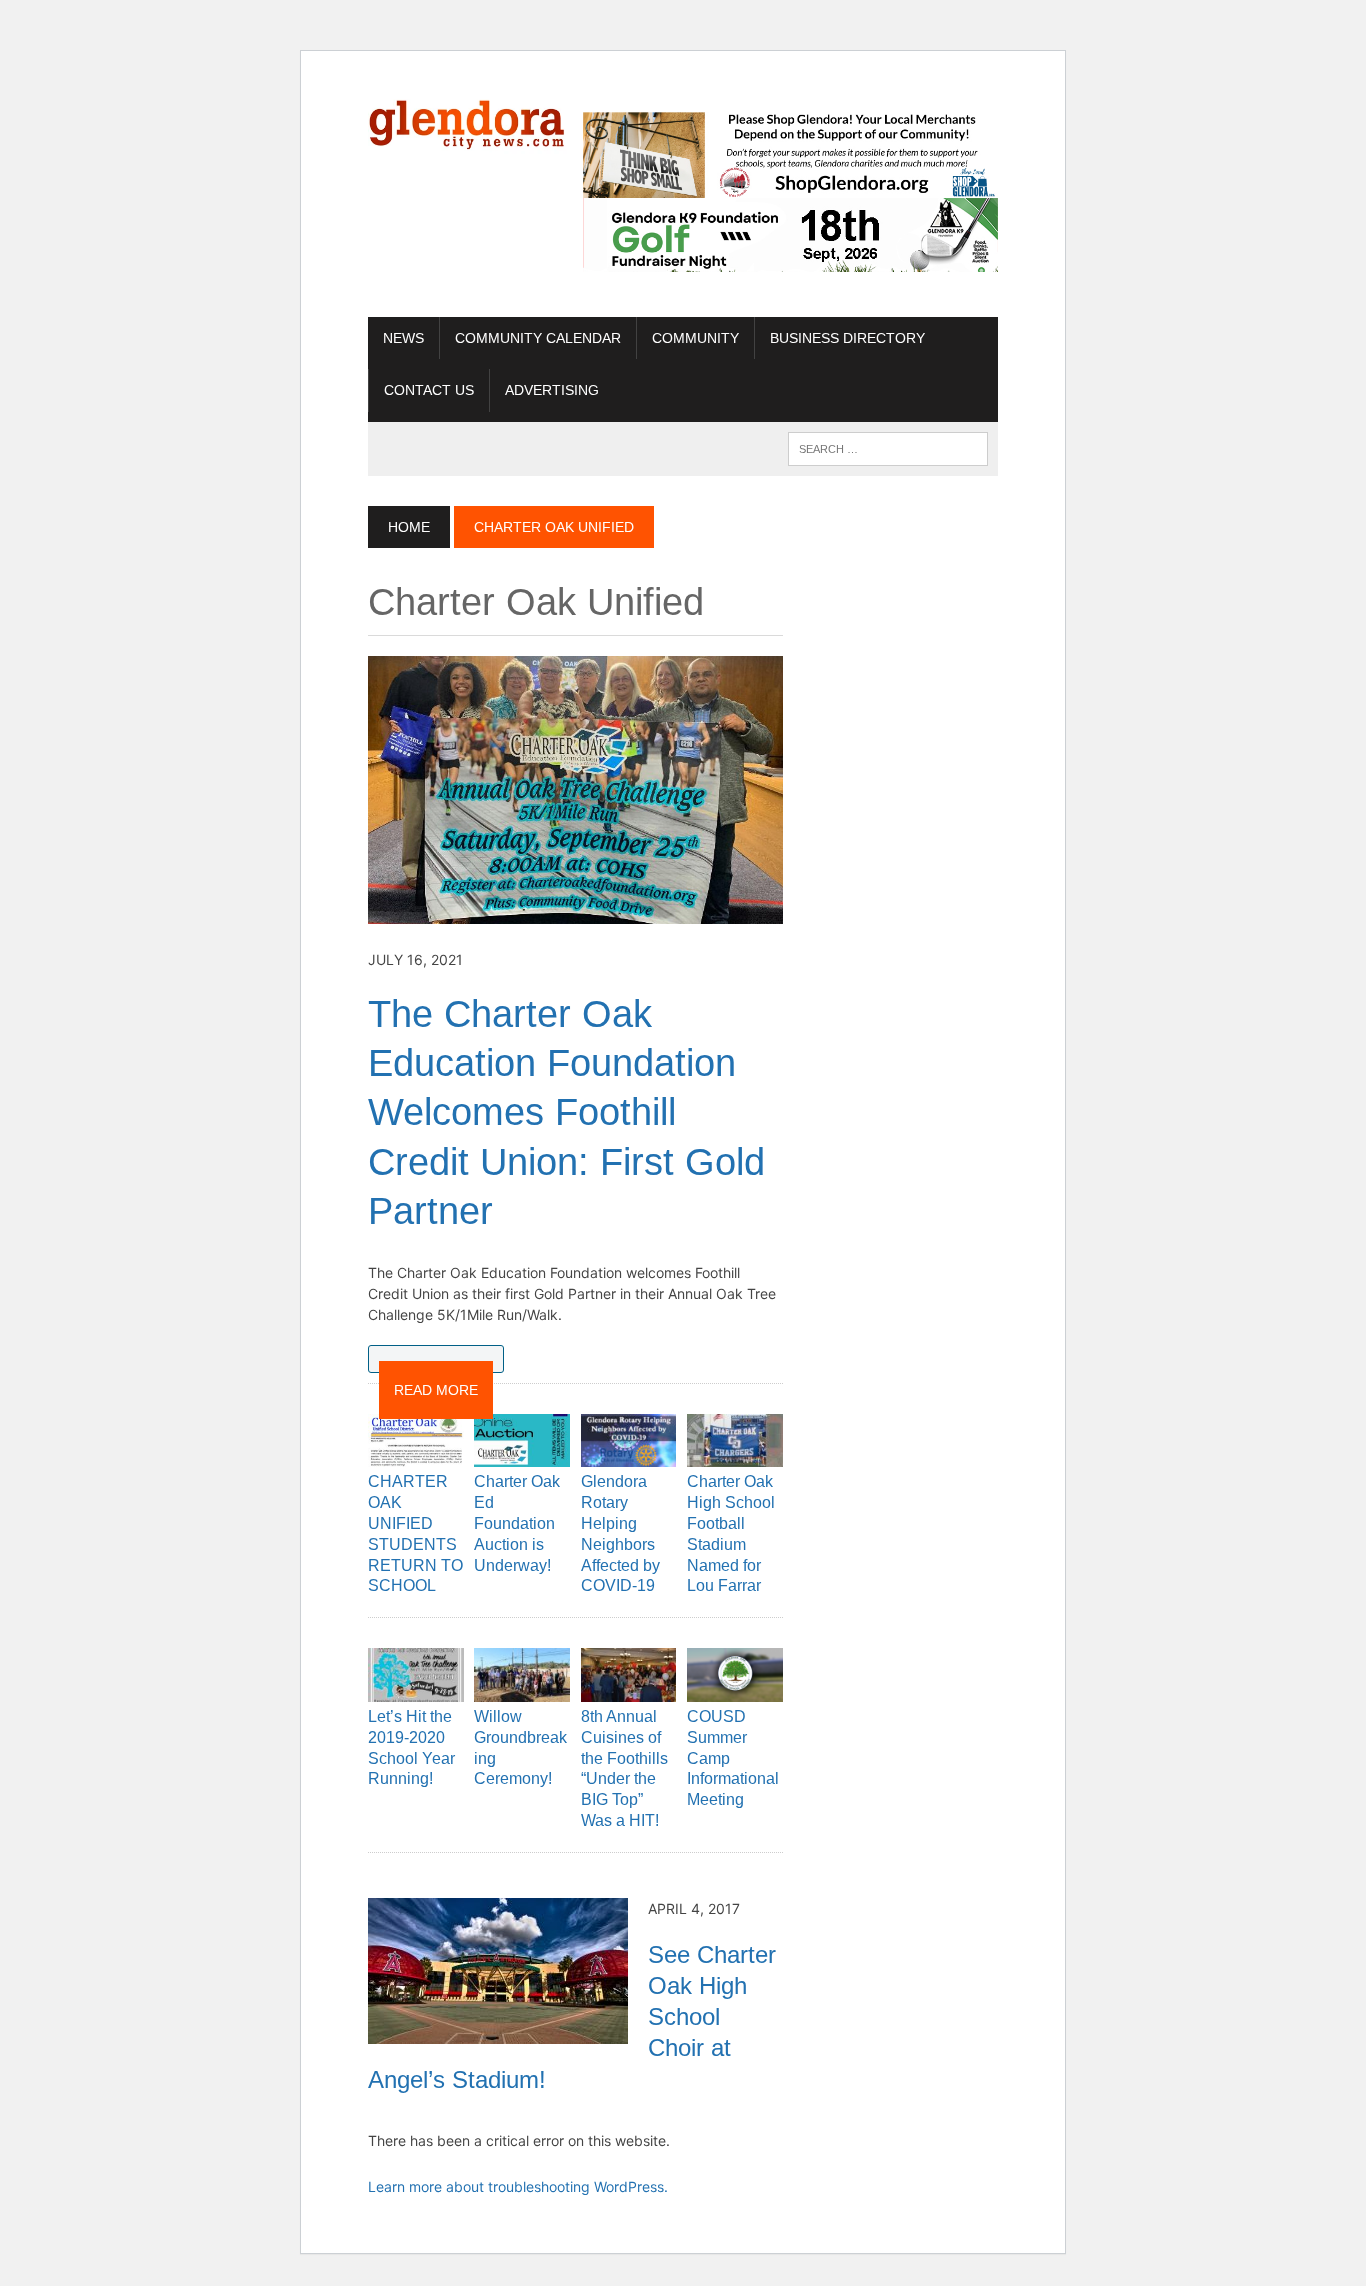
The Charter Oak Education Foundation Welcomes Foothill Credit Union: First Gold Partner (566, 1113)
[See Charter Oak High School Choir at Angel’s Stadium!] (498, 2030)
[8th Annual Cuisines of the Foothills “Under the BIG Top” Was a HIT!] (629, 1688)
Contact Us (429, 390)
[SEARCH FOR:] (888, 447)
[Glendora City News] (467, 120)
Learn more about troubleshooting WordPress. (518, 2186)
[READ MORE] (436, 1359)
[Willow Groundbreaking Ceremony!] (522, 1688)
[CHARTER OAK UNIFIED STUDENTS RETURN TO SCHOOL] (416, 1454)
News (403, 338)
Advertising (552, 390)
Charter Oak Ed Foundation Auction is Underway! (517, 1523)
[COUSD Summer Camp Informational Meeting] (735, 1688)
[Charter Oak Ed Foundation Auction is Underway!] (522, 1454)
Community (695, 338)
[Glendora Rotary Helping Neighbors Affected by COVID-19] (629, 1454)
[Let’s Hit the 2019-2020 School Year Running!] (416, 1688)
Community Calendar (538, 338)
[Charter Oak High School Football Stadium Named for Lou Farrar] (735, 1454)
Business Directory (847, 338)
